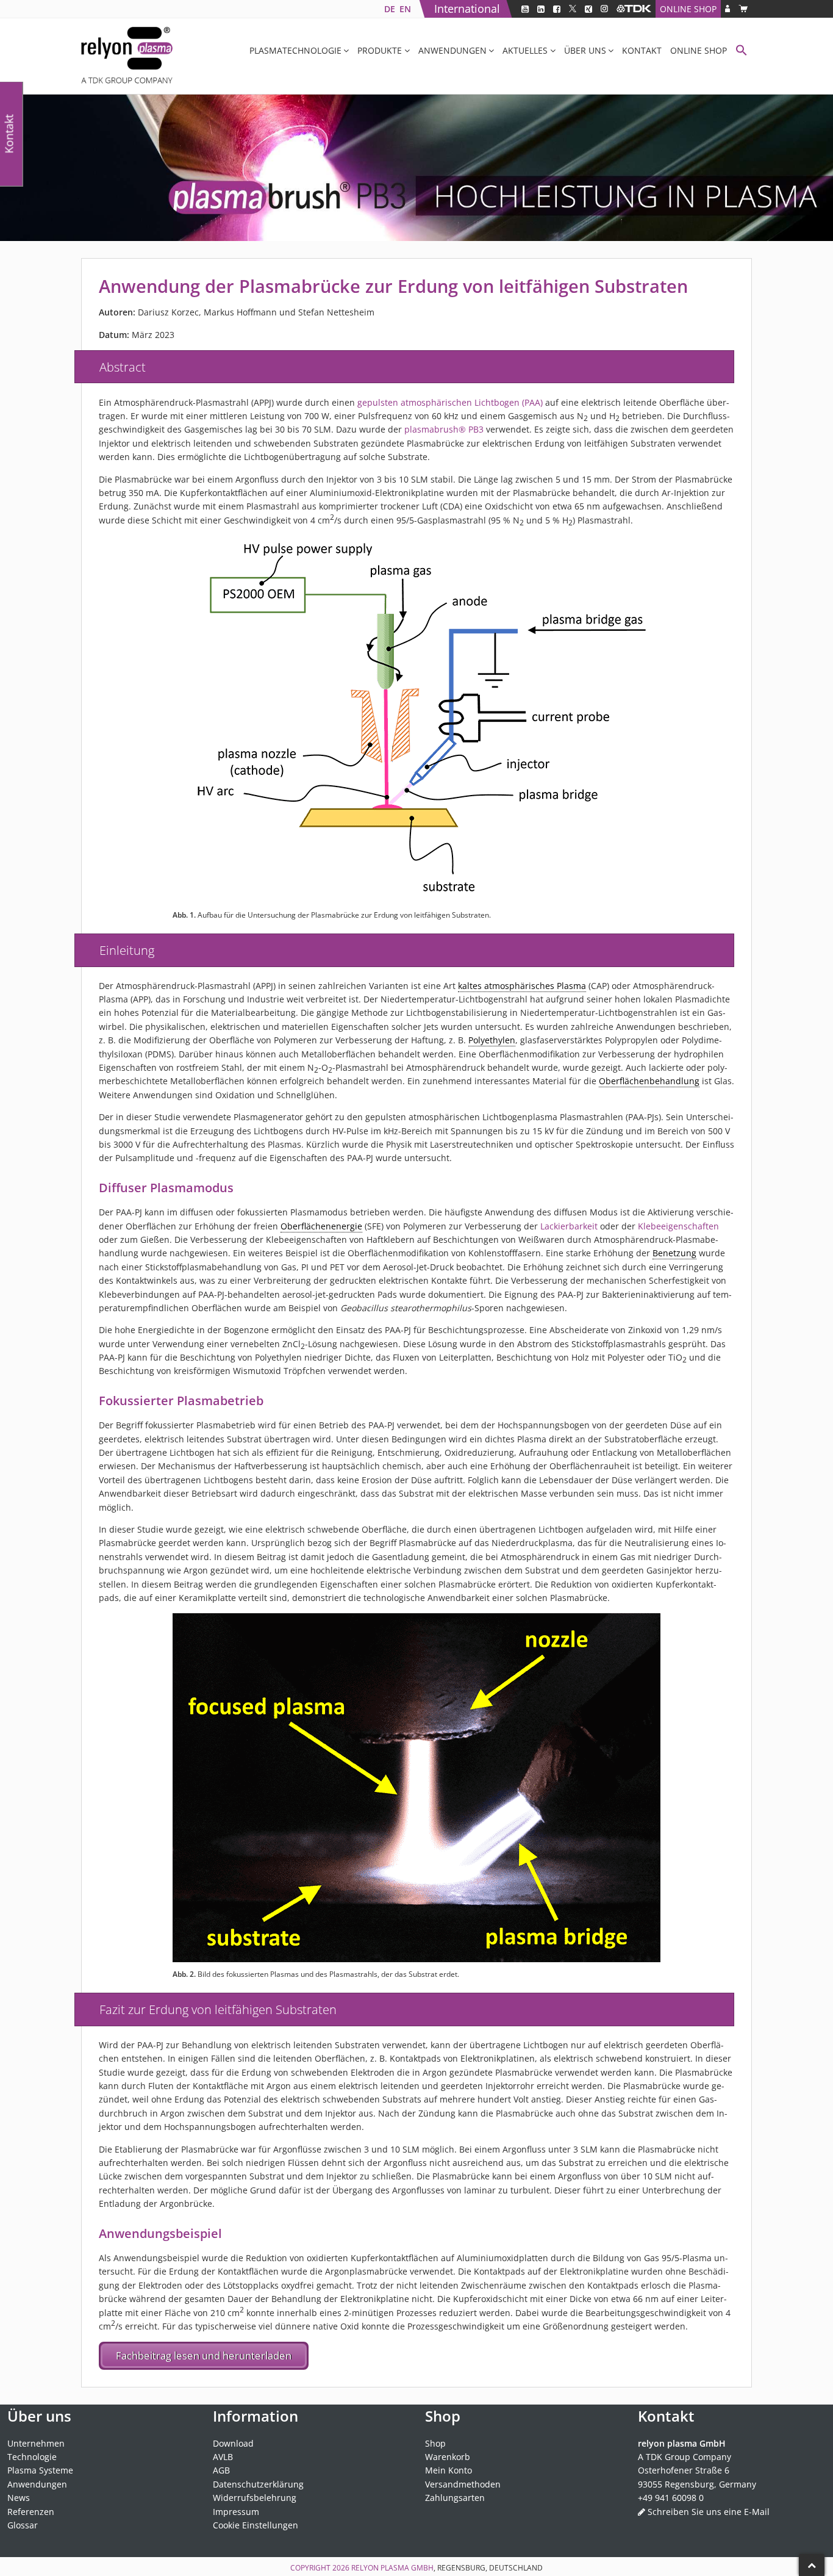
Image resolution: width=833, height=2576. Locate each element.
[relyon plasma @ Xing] (588, 9)
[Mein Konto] (728, 9)
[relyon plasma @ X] (573, 9)
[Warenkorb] (743, 9)
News (19, 2498)
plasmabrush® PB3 (444, 429)
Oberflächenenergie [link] (321, 1226)
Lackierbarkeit (569, 1226)
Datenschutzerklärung (258, 2484)
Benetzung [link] (674, 1253)
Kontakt (642, 50)
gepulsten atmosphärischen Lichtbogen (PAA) (450, 402)
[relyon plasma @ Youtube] (525, 9)
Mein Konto (449, 2471)
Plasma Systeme (40, 2471)
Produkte (380, 50)
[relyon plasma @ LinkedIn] (541, 9)
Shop (435, 2443)
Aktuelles (525, 50)
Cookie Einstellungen (256, 2525)
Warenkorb (448, 2457)
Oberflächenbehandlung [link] (649, 1081)
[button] (742, 52)
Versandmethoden (463, 2484)
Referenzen (31, 2512)
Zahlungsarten (455, 2498)
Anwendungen (452, 50)
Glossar (23, 2525)
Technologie (32, 2457)
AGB (221, 2471)
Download (233, 2443)
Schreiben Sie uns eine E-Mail (709, 2512)
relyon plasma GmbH (392, 2568)
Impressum (236, 2512)
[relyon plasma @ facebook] (557, 9)
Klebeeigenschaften (678, 1226)
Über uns (585, 50)
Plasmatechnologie (295, 50)
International (467, 9)
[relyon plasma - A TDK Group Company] (634, 9)
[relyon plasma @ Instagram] (604, 9)
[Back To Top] (812, 2565)
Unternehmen (36, 2443)
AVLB (223, 2457)
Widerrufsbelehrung (255, 2498)
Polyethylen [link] (492, 1040)
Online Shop (688, 9)
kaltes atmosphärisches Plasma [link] (522, 986)
